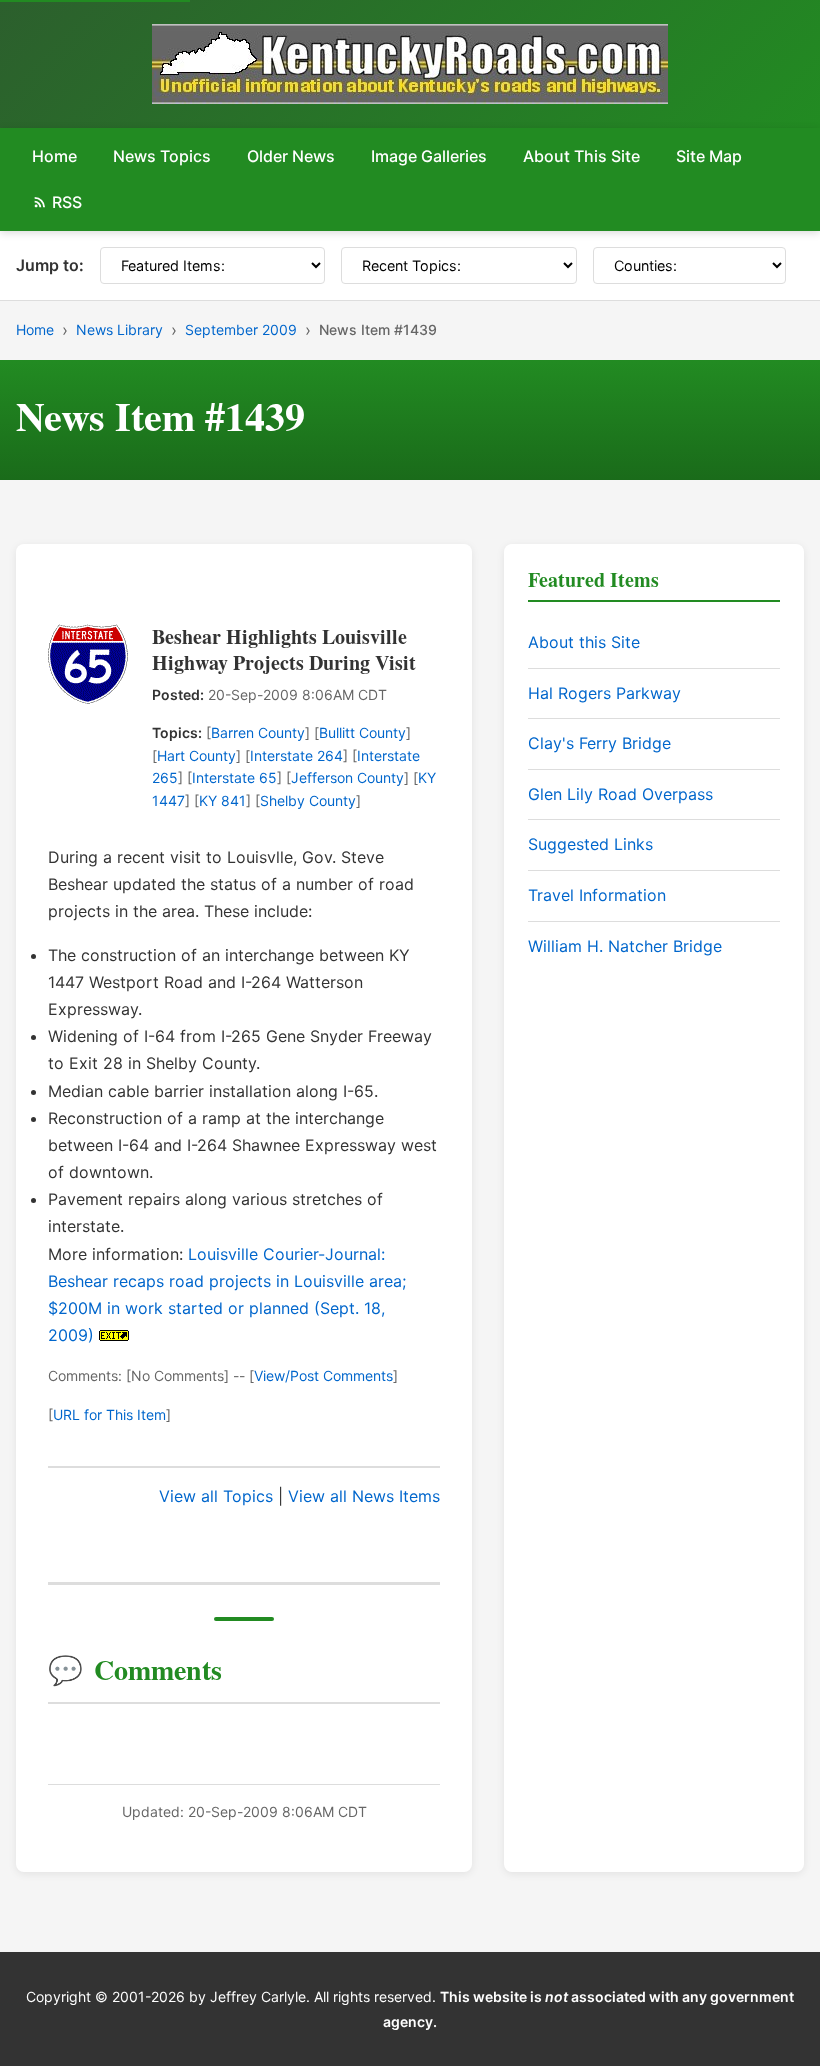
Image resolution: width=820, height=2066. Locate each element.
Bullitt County (362, 732)
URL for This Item (109, 1414)
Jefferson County (347, 777)
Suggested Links (590, 844)
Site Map (709, 156)
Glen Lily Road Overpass (620, 794)
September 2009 (241, 329)
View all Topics (216, 1496)
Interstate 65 (234, 777)
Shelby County (308, 800)
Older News (291, 156)
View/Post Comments (323, 1375)
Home (54, 156)
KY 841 (222, 800)
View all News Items (364, 1496)
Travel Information (597, 895)
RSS (67, 202)
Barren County (258, 732)
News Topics (162, 156)
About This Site (581, 156)
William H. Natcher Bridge (625, 946)
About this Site (584, 642)
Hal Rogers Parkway (604, 693)
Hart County (196, 755)
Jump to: (50, 265)
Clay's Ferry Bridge (599, 743)
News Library (119, 329)
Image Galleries (429, 156)
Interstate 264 (296, 755)
